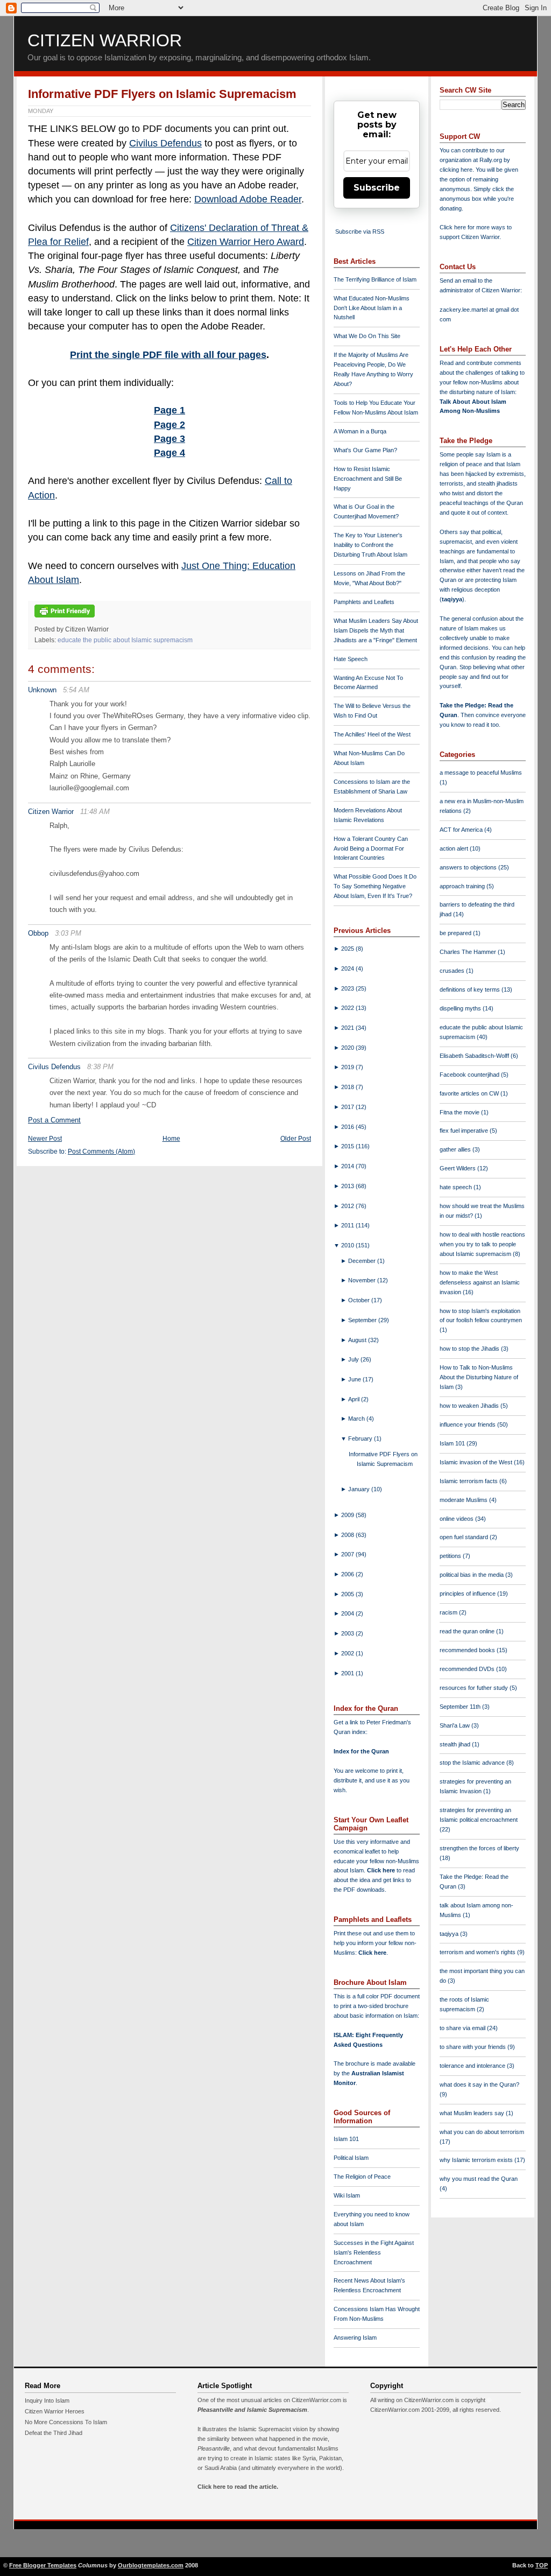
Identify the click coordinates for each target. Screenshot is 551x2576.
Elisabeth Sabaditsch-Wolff (475, 1056)
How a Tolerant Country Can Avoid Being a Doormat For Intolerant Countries (371, 848)
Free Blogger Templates (43, 2565)
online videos (457, 1519)
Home (171, 1139)
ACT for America (462, 830)
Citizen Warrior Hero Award (246, 242)
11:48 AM (95, 812)
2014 (348, 1166)
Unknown (42, 690)
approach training (463, 886)
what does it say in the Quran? (479, 2084)
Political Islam (351, 2158)
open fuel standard (465, 1537)
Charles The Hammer (469, 952)
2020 (348, 1048)
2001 (348, 1673)
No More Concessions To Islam (66, 2422)
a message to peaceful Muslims (481, 773)
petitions (451, 1556)
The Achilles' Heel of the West (372, 734)
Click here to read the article (237, 2487)
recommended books (468, 1650)
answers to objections (469, 867)
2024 (348, 968)
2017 (348, 1107)
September (363, 1320)
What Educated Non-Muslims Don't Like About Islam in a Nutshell (372, 308)
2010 (348, 1245)
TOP (542, 2565)
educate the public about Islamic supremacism (125, 640)
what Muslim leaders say (473, 2113)
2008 (348, 1535)
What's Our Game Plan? (365, 450)
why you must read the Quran (479, 2179)
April (355, 1399)
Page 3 (169, 439)
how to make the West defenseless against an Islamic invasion (480, 1282)
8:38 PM (100, 1067)
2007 (348, 1554)
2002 (348, 1653)
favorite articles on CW (470, 1093)
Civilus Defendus (165, 143)
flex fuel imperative (465, 1131)
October (360, 1300)
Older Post (296, 1139)
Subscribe (377, 188)
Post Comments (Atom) (101, 1152)
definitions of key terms (471, 989)
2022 (348, 1008)
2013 (348, 1186)
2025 (348, 949)
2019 (348, 1067)
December (363, 1261)
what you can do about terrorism (482, 2132)
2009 (348, 1515)
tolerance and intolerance (473, 2066)
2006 (348, 1574)
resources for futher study (475, 1688)
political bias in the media (472, 1575)
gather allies (456, 1149)
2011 (348, 1225)
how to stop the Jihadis (470, 1349)
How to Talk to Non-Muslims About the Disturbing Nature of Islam (479, 1377)
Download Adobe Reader (248, 199)
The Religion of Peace (362, 2177)
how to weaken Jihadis (470, 1406)
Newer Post (45, 1139)
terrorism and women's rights (478, 1952)
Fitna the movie (460, 1112)
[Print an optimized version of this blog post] (65, 618)
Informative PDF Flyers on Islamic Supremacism (162, 94)
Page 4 (169, 453)
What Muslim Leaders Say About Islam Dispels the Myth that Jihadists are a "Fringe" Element (376, 630)
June (355, 1379)
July (354, 1359)
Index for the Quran (361, 1751)
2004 (348, 1613)
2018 (348, 1087)
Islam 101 (346, 2139)
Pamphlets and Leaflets (364, 602)
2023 (348, 988)
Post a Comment (54, 1120)
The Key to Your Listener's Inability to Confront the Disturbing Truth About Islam (370, 545)
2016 (348, 1127)
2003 (348, 1633)
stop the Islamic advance (473, 1763)
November (363, 1280)
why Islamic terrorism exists (477, 2160)
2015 (348, 1146)
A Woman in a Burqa (360, 431)
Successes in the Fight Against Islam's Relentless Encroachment (374, 2252)
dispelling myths (461, 1008)
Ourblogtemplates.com (151, 2565)
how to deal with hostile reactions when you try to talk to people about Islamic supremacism (482, 1244)
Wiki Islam (347, 2195)
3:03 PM (68, 933)
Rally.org (491, 160)
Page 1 (169, 410)
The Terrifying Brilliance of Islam (375, 279)
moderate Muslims (464, 1500)
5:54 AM (76, 690)
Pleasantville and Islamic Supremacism (252, 2410)
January (360, 1489)
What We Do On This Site (367, 336)
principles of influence (468, 1594)
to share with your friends (474, 2047)
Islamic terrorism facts (469, 1481)
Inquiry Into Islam (47, 2400)
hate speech (457, 1187)
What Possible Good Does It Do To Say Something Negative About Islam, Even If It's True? (375, 886)
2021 (348, 1028)
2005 (348, 1594)
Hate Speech (351, 659)
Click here (372, 1953)
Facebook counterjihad (470, 1075)
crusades (453, 971)
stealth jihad (456, 1744)
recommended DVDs (468, 1669)
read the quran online (468, 1631)
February (361, 1438)
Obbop (38, 933)
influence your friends (468, 1424)
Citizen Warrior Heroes (55, 2411)
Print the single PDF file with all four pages (168, 355)
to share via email (463, 2028)
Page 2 (169, 425)
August (358, 1340)
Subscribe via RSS (360, 231)
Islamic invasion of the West (477, 1462)
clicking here (456, 170)
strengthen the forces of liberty (479, 1848)
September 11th (461, 1707)
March (357, 1419)
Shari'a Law (455, 1725)
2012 (348, 1206)
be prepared (456, 933)
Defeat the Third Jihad (54, 2433)
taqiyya (452, 599)
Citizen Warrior (105, 40)
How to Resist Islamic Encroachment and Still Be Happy (368, 479)
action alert (455, 848)
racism (449, 1612)
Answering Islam (355, 2338)
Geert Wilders (458, 1168)
